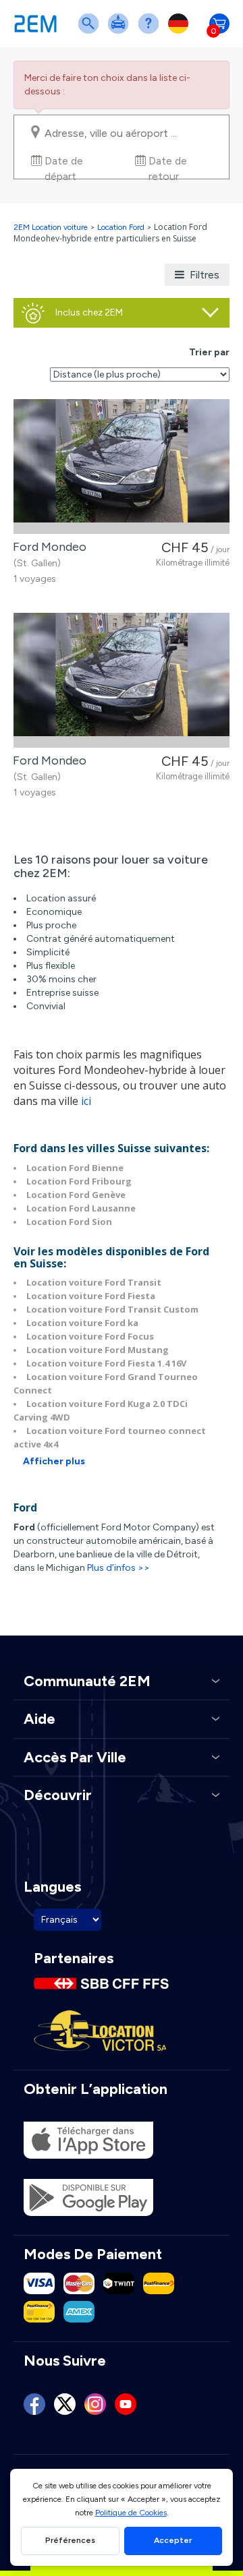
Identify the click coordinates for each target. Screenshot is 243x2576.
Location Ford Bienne (75, 1168)
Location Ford (121, 227)
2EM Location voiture (52, 227)
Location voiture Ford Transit (94, 1282)
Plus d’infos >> (118, 1568)
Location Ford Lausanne (81, 1208)
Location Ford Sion (69, 1222)
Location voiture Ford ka (82, 1323)
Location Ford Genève (76, 1195)
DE (181, 32)
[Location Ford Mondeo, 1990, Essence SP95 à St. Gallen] (122, 467)
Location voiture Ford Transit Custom (112, 1309)
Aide (151, 32)
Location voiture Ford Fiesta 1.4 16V (106, 1363)
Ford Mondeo (47, 547)
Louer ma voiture (121, 32)
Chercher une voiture (91, 32)
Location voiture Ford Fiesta (91, 1296)
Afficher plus (54, 1461)
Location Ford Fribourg (79, 1181)
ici (86, 1101)
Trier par (209, 352)
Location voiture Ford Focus (90, 1336)
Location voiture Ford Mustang (98, 1350)
